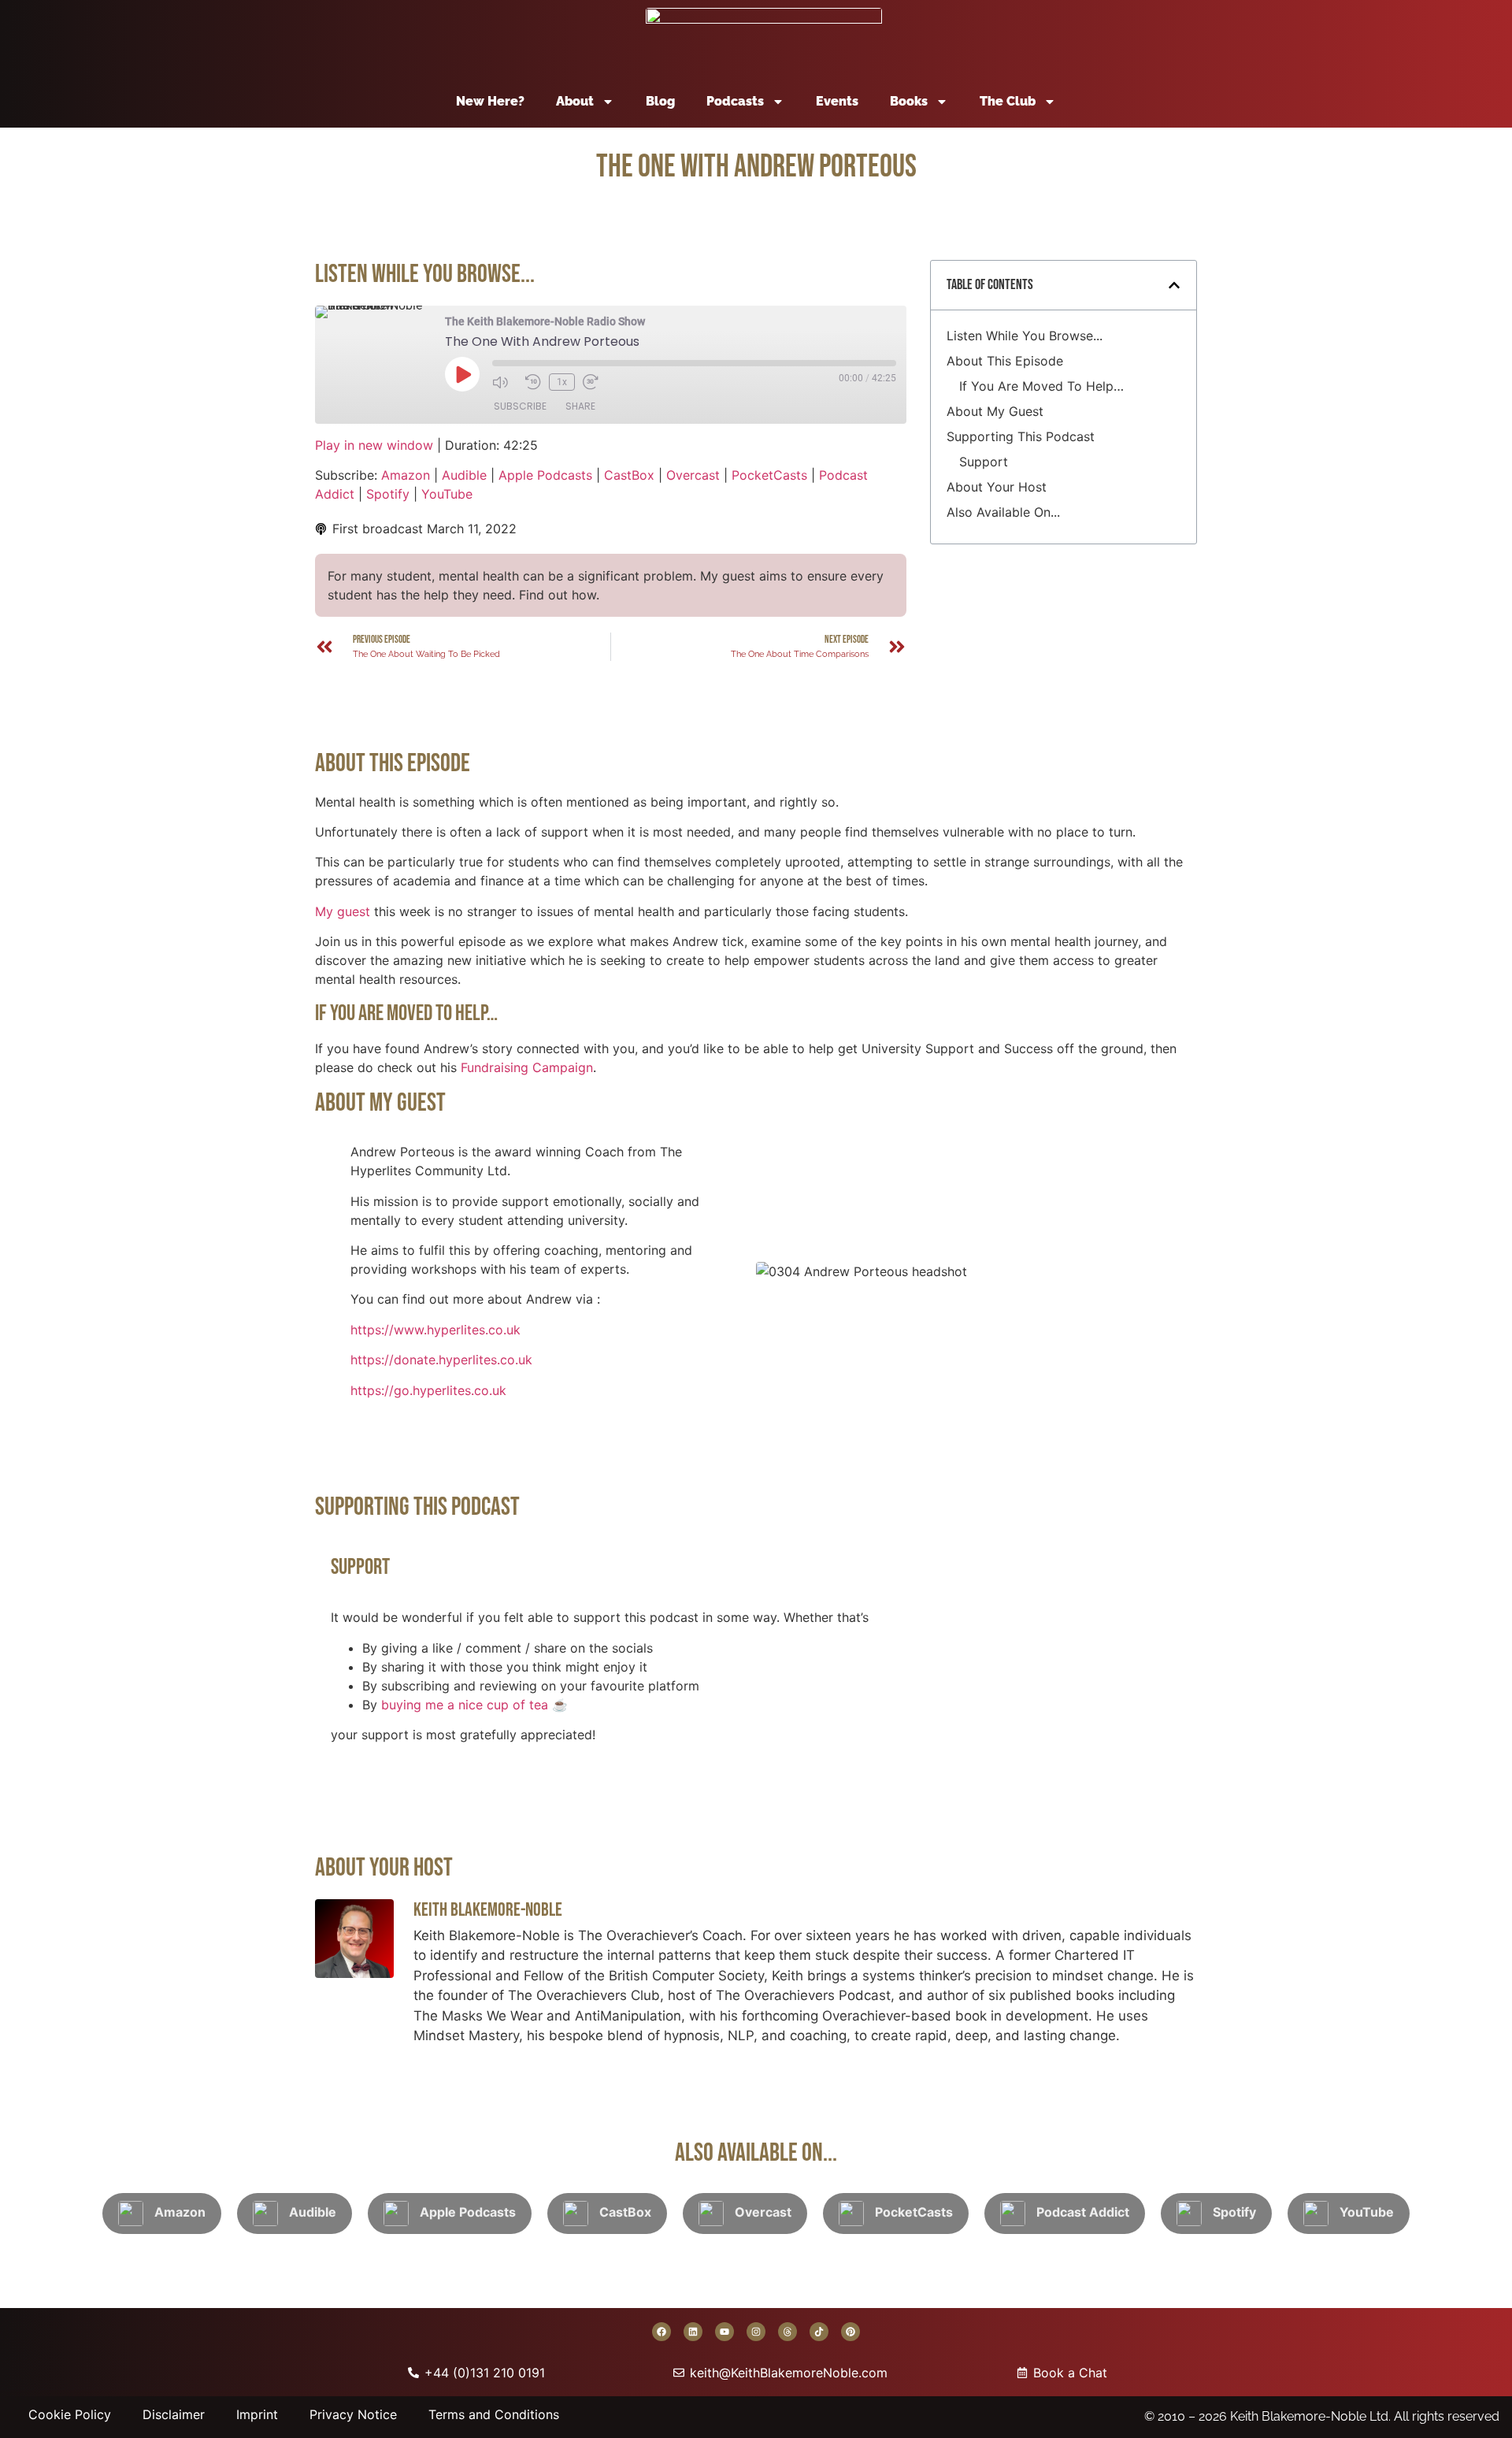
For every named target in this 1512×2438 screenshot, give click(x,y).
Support (984, 462)
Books (909, 101)
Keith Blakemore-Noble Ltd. (1310, 2416)
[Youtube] (724, 2332)
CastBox (629, 475)
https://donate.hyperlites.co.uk (441, 1360)
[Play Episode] (462, 374)
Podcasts (735, 101)
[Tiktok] (819, 2332)
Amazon (406, 475)
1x (562, 382)
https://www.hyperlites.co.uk (435, 1330)
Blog (660, 101)
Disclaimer (174, 2414)
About (575, 101)
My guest (343, 911)
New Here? (490, 101)
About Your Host (997, 487)
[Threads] (787, 2332)
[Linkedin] (693, 2332)
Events (837, 101)
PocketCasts (769, 475)
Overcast (693, 475)
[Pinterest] (850, 2332)
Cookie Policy (70, 2414)
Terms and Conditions (494, 2414)
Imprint (257, 2414)
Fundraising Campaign (527, 1067)
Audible (464, 475)
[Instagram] (756, 2332)
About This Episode (1005, 361)
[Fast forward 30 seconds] (595, 382)
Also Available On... (1003, 512)
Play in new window (374, 445)
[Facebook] (661, 2332)
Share (580, 406)
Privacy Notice (353, 2414)
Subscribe (520, 406)
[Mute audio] (505, 382)
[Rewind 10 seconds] (533, 382)
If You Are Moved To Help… (1041, 386)
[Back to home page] (764, 38)
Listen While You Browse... (1025, 336)
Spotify (388, 494)
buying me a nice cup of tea (465, 1705)
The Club (1008, 101)
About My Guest (995, 411)
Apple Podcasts (545, 475)
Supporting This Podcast (1021, 436)
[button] (1174, 285)
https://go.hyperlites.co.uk (428, 1390)
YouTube (447, 494)
